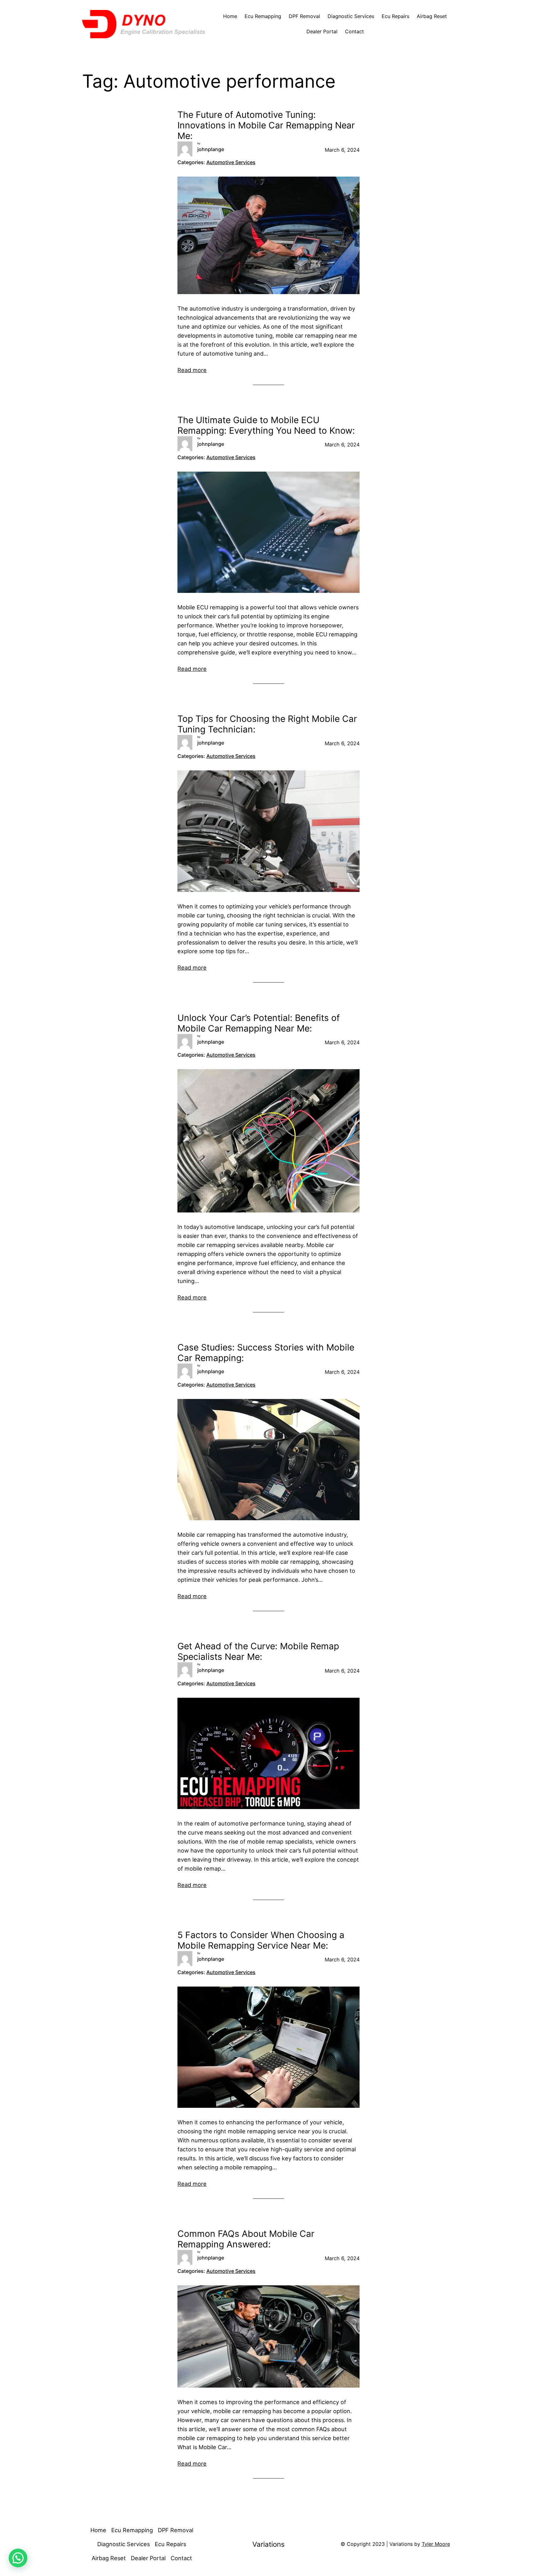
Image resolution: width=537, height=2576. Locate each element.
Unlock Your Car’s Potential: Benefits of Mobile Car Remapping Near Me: (259, 1023)
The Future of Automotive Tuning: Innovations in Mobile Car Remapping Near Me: (266, 125)
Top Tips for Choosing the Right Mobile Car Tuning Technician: (267, 724)
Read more (192, 370)
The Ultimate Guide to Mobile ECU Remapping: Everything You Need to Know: (266, 425)
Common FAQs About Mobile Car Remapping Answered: (246, 2239)
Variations (268, 2544)
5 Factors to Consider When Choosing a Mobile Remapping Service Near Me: (261, 1940)
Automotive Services (231, 162)
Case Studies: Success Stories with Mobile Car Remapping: (266, 1353)
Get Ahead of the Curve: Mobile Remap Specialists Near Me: (258, 1652)
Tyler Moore (436, 2544)
